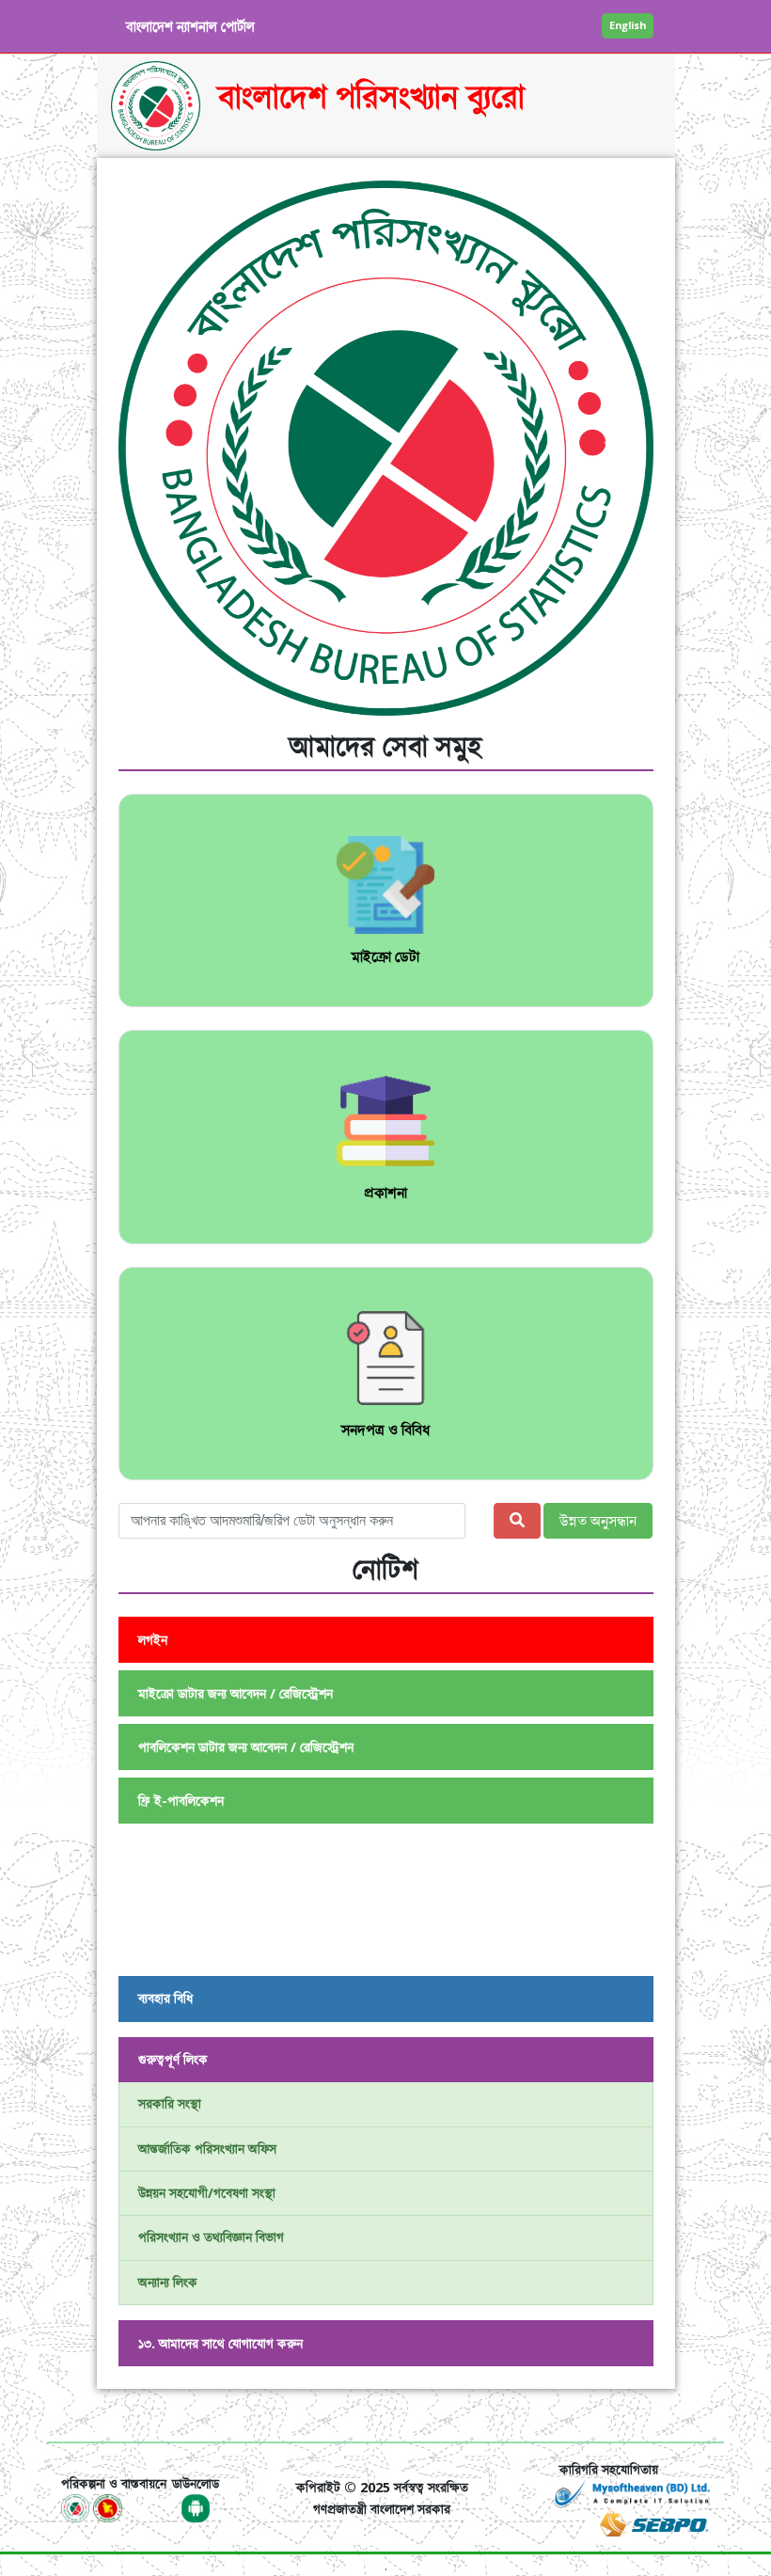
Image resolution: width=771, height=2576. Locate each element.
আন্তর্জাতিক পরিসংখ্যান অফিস (207, 2149)
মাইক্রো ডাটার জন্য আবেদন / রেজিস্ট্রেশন (236, 1693)
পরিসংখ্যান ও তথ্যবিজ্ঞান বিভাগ (211, 2237)
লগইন (153, 1640)
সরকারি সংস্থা (170, 2103)
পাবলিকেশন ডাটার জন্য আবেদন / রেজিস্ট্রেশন (246, 1747)
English (628, 25)
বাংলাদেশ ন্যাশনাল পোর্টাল (190, 26)
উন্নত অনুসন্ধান (598, 1521)
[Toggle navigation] (87, 2415)
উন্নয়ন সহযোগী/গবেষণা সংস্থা (207, 2193)
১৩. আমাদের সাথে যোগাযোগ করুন (220, 2343)
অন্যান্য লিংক (168, 2282)
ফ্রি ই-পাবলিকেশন (181, 1801)
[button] (158, 448)
